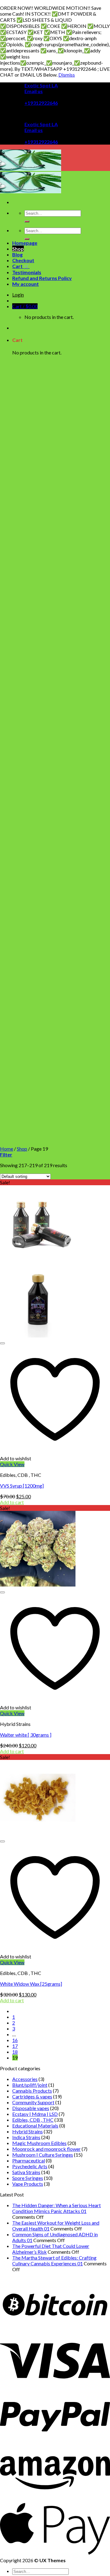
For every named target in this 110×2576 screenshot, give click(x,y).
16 (15, 2040)
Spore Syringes (28, 2178)
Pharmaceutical (29, 2160)
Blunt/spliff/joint (30, 2085)
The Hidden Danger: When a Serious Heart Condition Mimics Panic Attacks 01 (57, 2208)
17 (15, 2046)
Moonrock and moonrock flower (46, 2149)
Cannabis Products (32, 2091)
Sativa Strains (26, 2172)
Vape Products (28, 2184)
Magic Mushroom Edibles (39, 2143)
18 (15, 2052)
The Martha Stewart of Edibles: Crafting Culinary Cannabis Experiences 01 (54, 2260)
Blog (17, 254)
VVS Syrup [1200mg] (22, 1486)
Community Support (33, 2102)
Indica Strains (26, 2137)
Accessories (25, 2079)
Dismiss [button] (67, 75)
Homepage (25, 243)
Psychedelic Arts (30, 2166)
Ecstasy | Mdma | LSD (35, 2114)
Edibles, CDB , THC (33, 2120)
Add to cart (12, 1502)
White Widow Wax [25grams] (31, 1984)
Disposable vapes (31, 2108)
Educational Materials (35, 2126)
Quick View (12, 1464)
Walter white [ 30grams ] (26, 1735)
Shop (18, 249)
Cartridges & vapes (32, 2096)
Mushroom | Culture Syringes (43, 2155)
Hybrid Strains (28, 2131)
